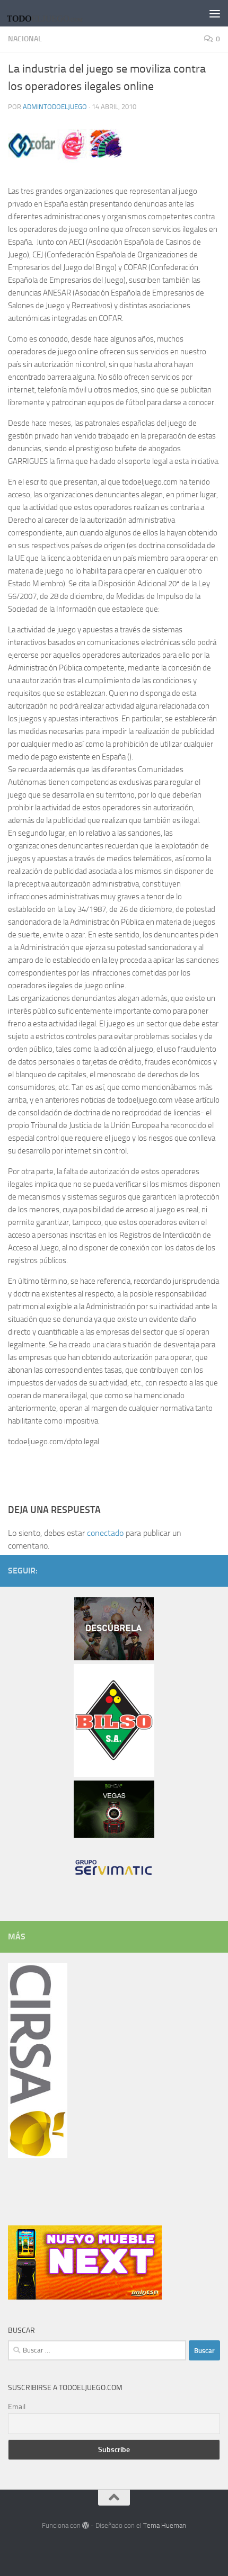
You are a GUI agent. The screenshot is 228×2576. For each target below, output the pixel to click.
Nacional (25, 39)
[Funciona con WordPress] (86, 2525)
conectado (105, 1533)
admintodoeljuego (55, 107)
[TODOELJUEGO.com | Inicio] (59, 13)
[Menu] (215, 13)
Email (17, 2407)
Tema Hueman (165, 2525)
